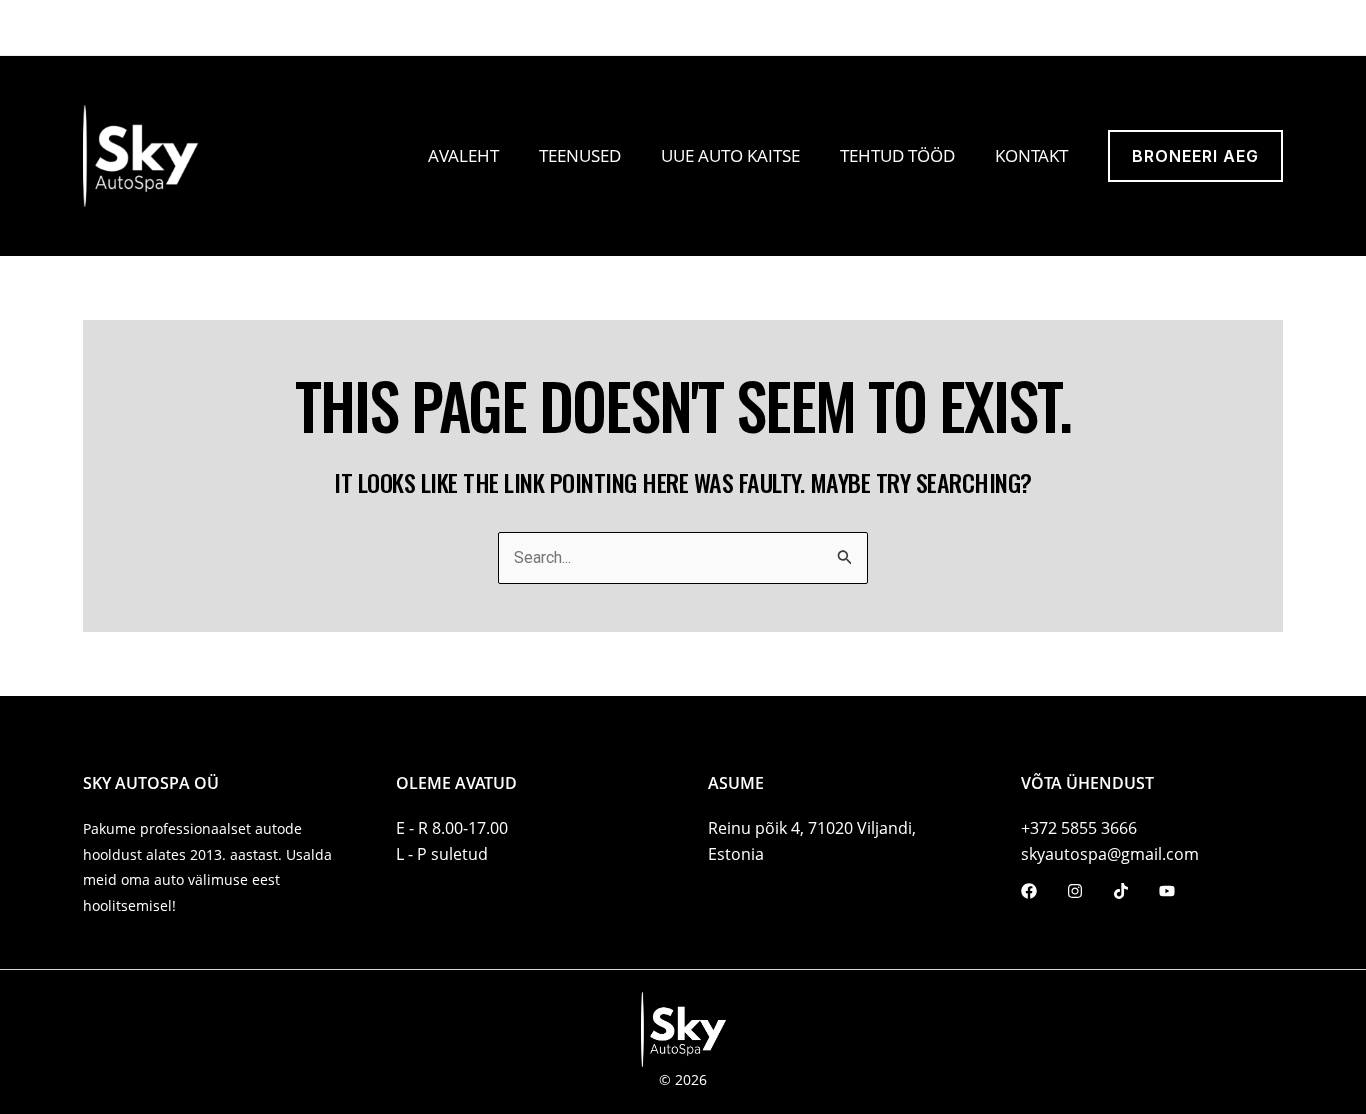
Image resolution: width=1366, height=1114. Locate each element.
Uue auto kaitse (730, 155)
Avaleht (463, 155)
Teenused (580, 155)
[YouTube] (165, 28)
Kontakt (1031, 155)
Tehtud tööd (897, 155)
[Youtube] (1167, 891)
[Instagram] (115, 28)
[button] (1056, 28)
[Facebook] (90, 28)
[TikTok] (140, 28)
